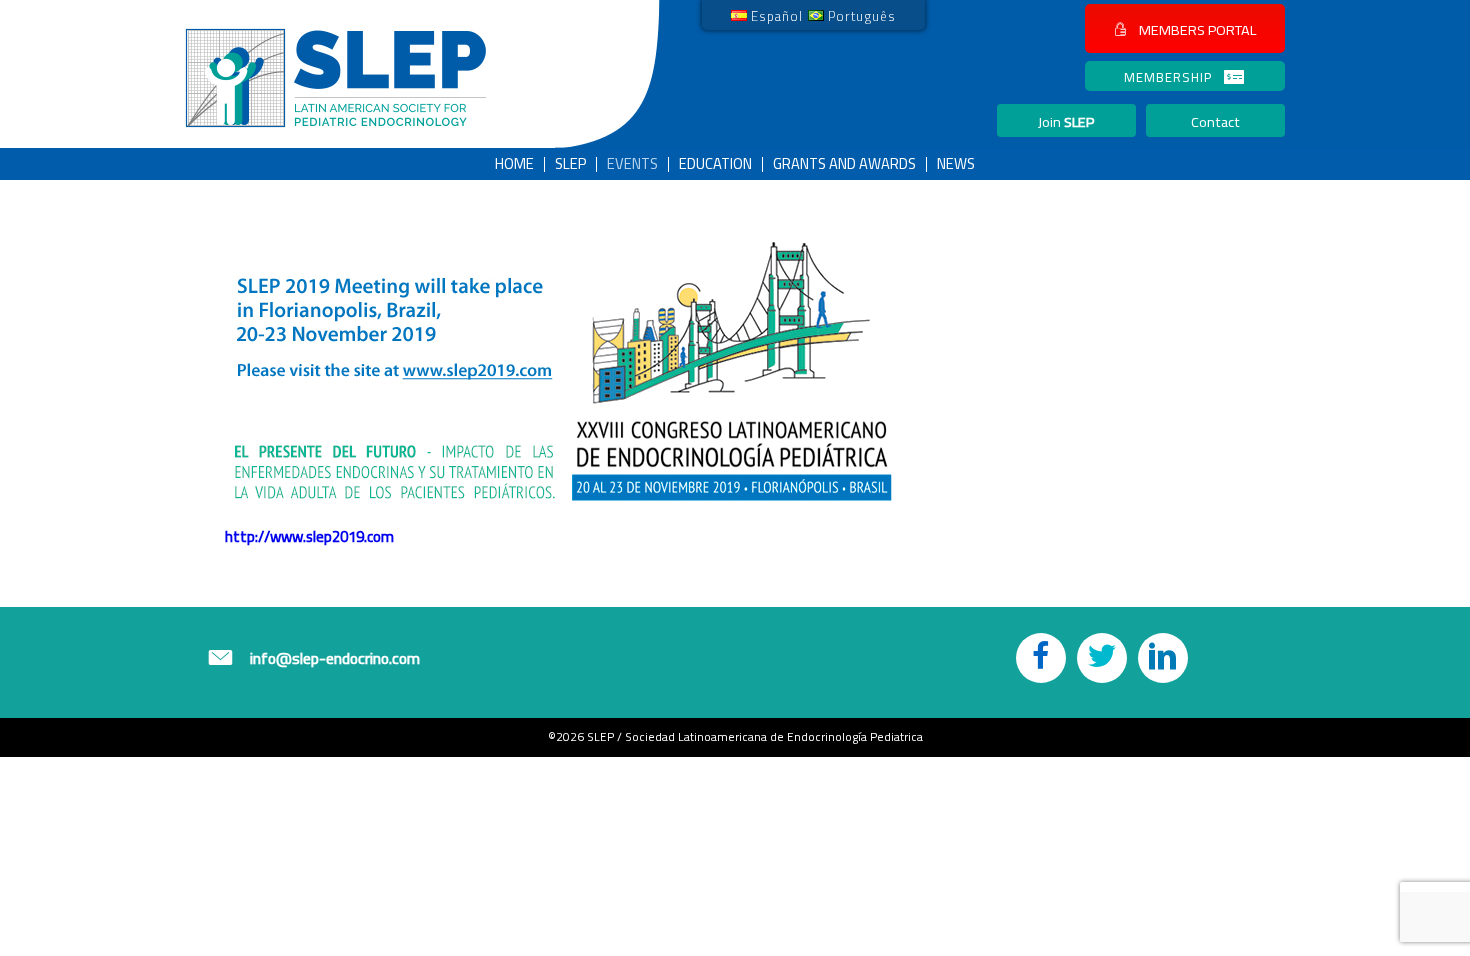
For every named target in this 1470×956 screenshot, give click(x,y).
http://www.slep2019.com (309, 536)
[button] (1185, 28)
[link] (767, 15)
